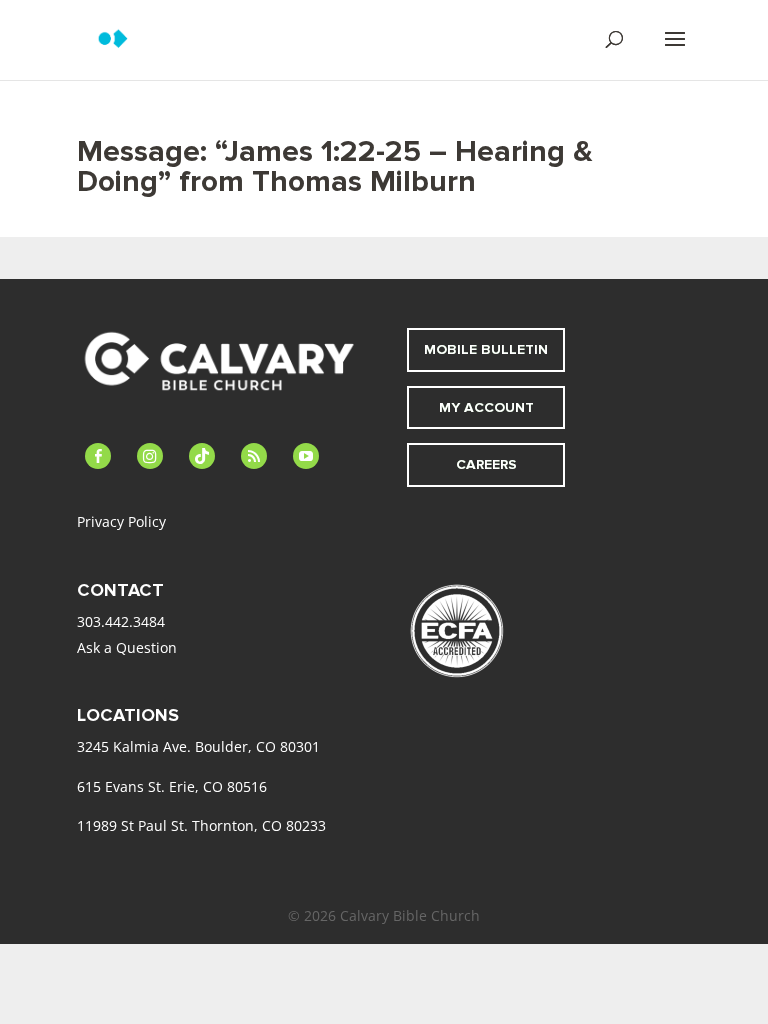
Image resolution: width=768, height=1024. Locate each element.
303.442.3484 (121, 621)
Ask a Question (127, 647)
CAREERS (486, 464)
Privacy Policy (121, 521)
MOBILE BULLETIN (486, 349)
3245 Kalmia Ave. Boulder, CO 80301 (198, 746)
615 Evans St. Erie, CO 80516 (172, 786)
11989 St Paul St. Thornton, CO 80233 (201, 825)
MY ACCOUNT (486, 407)
